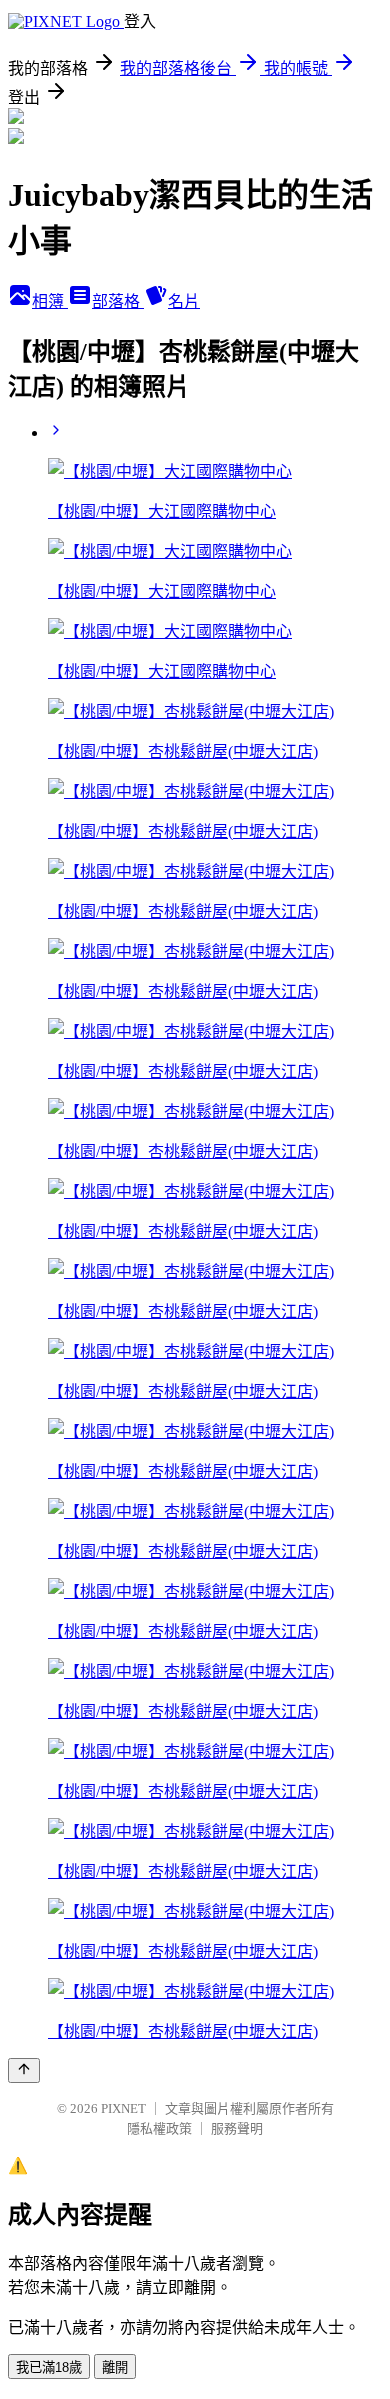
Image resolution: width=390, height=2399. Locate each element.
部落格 (118, 301)
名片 (184, 301)
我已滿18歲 (49, 2367)
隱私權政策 (159, 2128)
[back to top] (24, 2070)
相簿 (50, 301)
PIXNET (123, 2108)
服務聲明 (237, 2128)
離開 (115, 2367)
